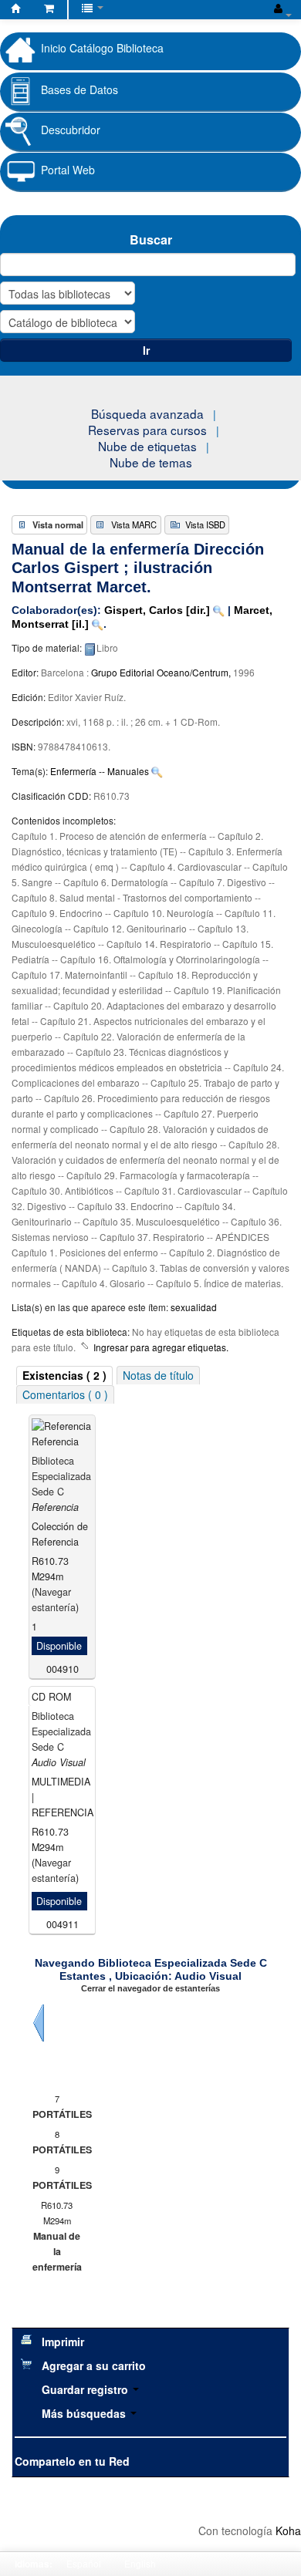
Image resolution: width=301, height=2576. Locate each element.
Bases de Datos (79, 89)
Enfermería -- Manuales (100, 771)
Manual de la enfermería (57, 2251)
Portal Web (68, 170)
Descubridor (71, 130)
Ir (146, 350)
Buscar (151, 239)
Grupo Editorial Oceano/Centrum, (162, 672)
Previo (39, 2023)
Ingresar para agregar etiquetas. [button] (161, 1347)
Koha (288, 2530)
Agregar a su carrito (94, 2365)
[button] (49, 8)
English (140, 2563)
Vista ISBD (205, 524)
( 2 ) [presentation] (64, 1375)
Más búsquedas (85, 2413)
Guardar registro (86, 2389)
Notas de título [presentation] (158, 1375)
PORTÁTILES (57, 2114)
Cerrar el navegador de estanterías (150, 1988)
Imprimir (63, 2342)
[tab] (64, 1376)
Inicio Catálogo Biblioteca (102, 47)
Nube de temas (151, 462)
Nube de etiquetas (147, 446)
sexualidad (194, 1307)
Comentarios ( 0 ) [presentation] (65, 1394)
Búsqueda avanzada (147, 413)
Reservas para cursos (147, 430)
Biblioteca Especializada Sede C (61, 1476)
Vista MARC (134, 524)
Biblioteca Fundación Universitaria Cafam (16, 11)
